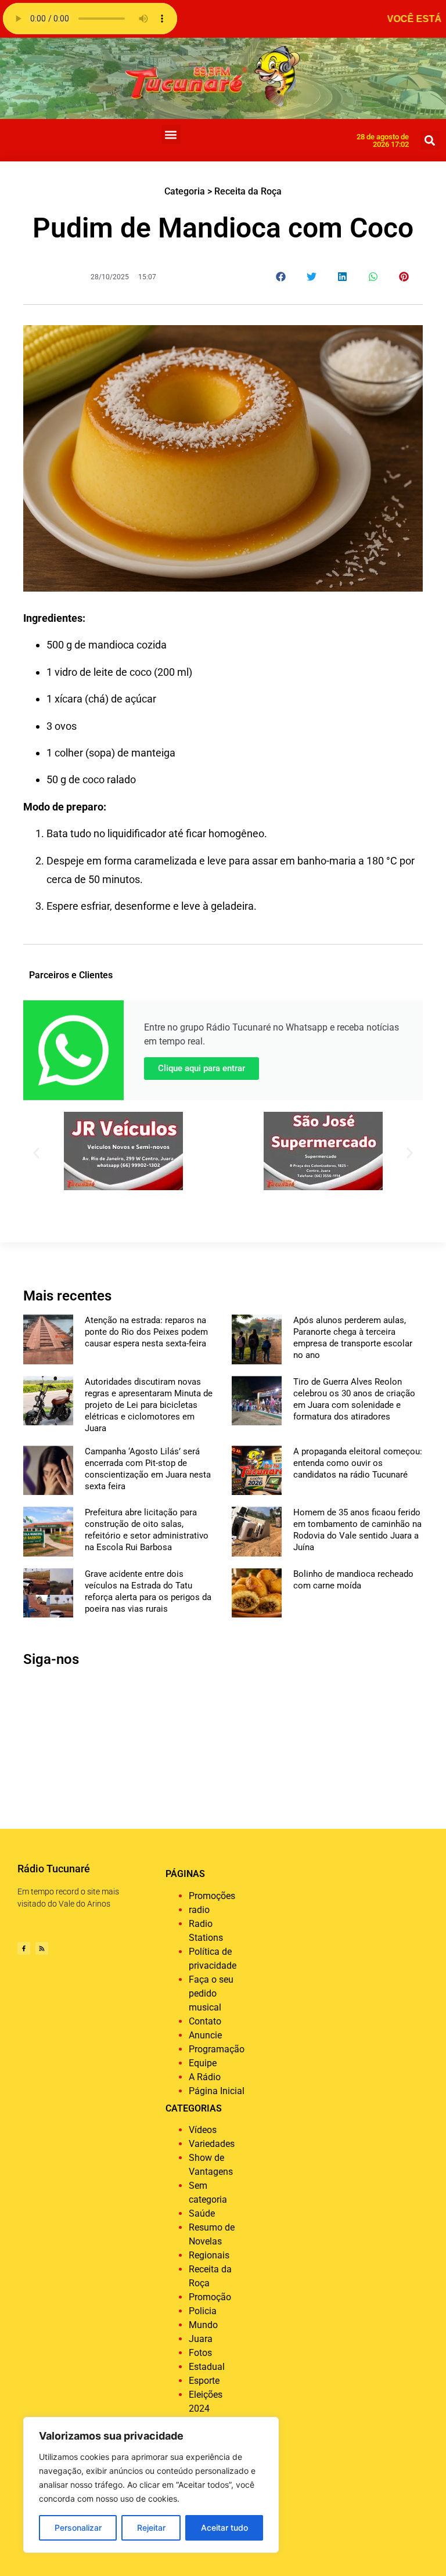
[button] (171, 134)
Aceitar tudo (224, 2528)
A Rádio (205, 2077)
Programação (217, 2049)
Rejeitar (151, 2528)
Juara (201, 2339)
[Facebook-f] (24, 1948)
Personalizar (78, 2528)
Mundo (203, 2325)
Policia (203, 2311)
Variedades (212, 2144)
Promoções (212, 1896)
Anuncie (205, 2035)
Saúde (202, 2213)
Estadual (207, 2367)
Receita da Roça (248, 191)
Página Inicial (217, 2091)
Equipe (203, 2063)
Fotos (200, 2353)
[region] (151, 2485)
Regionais (209, 2255)
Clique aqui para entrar (202, 1068)
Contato (205, 2021)
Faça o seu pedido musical (211, 1993)
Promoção (210, 2297)
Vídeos (203, 2130)
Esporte (204, 2381)
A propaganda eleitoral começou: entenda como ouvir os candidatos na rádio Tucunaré (358, 1463)
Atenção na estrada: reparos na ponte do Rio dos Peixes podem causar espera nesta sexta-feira (146, 1332)
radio (199, 1910)
